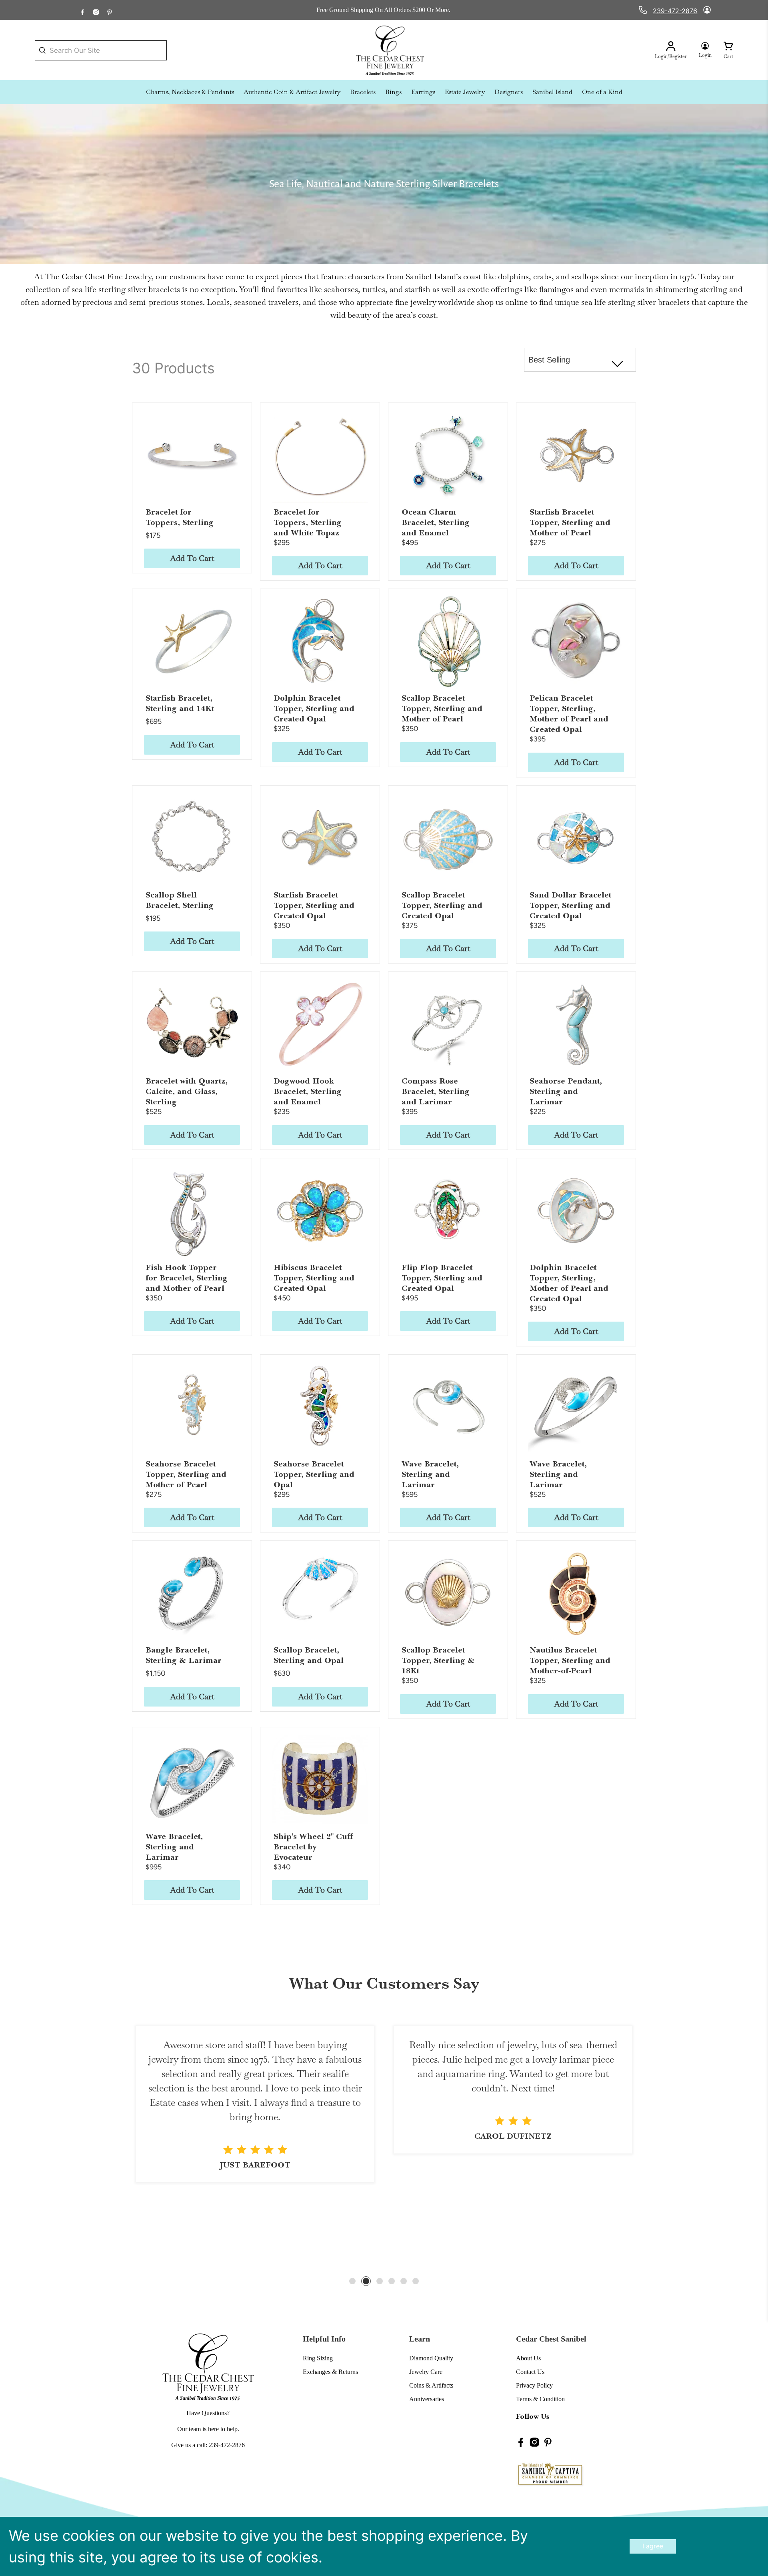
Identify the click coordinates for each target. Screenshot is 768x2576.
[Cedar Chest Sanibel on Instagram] (96, 10)
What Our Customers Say (384, 1983)
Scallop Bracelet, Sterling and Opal (309, 1655)
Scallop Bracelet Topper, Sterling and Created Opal (442, 905)
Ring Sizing (318, 2358)
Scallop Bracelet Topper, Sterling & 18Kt (438, 1660)
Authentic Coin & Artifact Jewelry (292, 92)
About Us (528, 2358)
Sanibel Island (552, 92)
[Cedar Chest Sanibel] (390, 50)
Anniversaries (427, 2399)
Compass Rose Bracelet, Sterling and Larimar (436, 1091)
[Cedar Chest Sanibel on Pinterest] (110, 10)
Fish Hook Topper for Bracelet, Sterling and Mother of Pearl (187, 1278)
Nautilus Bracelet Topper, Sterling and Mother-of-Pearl (570, 1660)
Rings (393, 92)
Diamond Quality (431, 2358)
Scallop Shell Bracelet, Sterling (180, 900)
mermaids (627, 289)
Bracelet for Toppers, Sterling (180, 517)
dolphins (513, 276)
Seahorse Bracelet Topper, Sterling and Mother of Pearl (186, 1474)
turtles (374, 289)
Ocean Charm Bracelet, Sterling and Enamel (436, 522)
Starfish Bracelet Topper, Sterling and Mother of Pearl (570, 522)
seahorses (341, 289)
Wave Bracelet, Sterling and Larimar (430, 1474)
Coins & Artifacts (431, 2385)
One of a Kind (602, 92)
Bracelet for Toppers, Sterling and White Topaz (308, 522)
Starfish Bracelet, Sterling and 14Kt (180, 703)
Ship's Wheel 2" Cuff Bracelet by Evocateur (313, 1847)
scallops (585, 276)
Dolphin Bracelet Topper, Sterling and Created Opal (314, 708)
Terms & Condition (540, 2399)
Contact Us (530, 2372)
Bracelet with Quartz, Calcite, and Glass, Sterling (187, 1091)
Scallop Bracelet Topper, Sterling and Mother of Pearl (442, 708)
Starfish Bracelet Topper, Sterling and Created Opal (314, 905)
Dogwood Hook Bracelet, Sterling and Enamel (308, 1091)
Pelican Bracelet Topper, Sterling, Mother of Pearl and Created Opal (569, 714)
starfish (418, 289)
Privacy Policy (534, 2385)
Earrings (423, 92)
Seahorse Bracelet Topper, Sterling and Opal (314, 1474)
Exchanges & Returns (330, 2372)
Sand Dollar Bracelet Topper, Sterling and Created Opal (570, 905)
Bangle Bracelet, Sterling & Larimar (184, 1655)
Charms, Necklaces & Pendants (190, 92)
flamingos (556, 289)
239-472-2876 (675, 11)
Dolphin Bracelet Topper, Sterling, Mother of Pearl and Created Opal (569, 1283)
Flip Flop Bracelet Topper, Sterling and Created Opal (442, 1278)
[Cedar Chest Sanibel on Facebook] (82, 10)
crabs (542, 276)
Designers (509, 92)
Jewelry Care (426, 2372)
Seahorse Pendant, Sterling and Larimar (566, 1091)
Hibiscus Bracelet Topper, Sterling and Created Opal (314, 1278)
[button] (352, 2281)
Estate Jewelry (465, 92)
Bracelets (363, 92)
